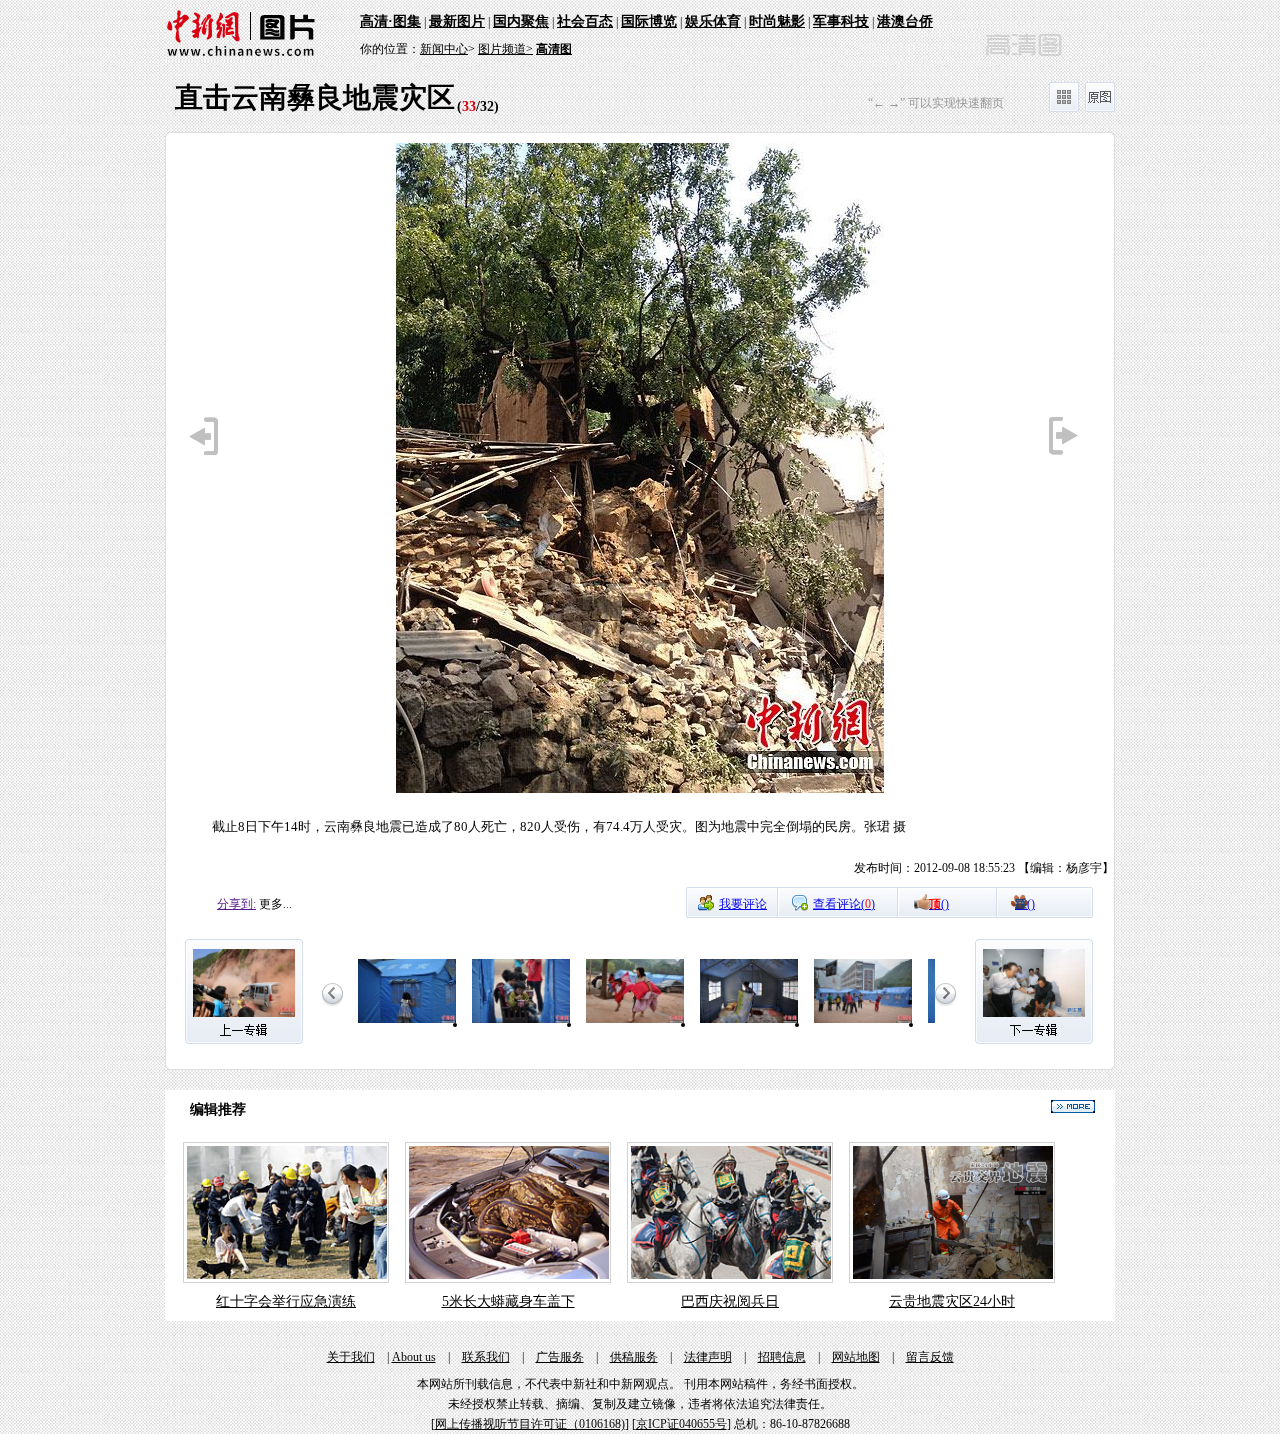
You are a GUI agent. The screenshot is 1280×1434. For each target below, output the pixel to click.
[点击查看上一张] (403, 514)
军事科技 (841, 21)
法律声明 (708, 1357)
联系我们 (486, 1357)
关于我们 (351, 1357)
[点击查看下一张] (877, 514)
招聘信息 (782, 1357)
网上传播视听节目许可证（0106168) (530, 1424)
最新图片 (457, 21)
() (939, 904)
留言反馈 (930, 1357)
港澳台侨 (905, 21)
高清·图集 (390, 21)
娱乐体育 (713, 21)
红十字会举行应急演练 (286, 1301)
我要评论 (743, 904)
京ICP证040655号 (681, 1424)
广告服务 (560, 1357)
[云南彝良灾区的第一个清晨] (407, 1024)
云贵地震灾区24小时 (952, 1301)
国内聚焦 (521, 21)
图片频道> (505, 49)
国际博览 (649, 21)
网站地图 (856, 1357)
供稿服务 (634, 1357)
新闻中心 (444, 49)
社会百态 (585, 21)
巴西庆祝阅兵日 (730, 1301)
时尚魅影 (777, 21)
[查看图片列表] (1064, 108)
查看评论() (844, 904)
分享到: (236, 904)
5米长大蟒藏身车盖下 (508, 1301)
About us (414, 1357)
